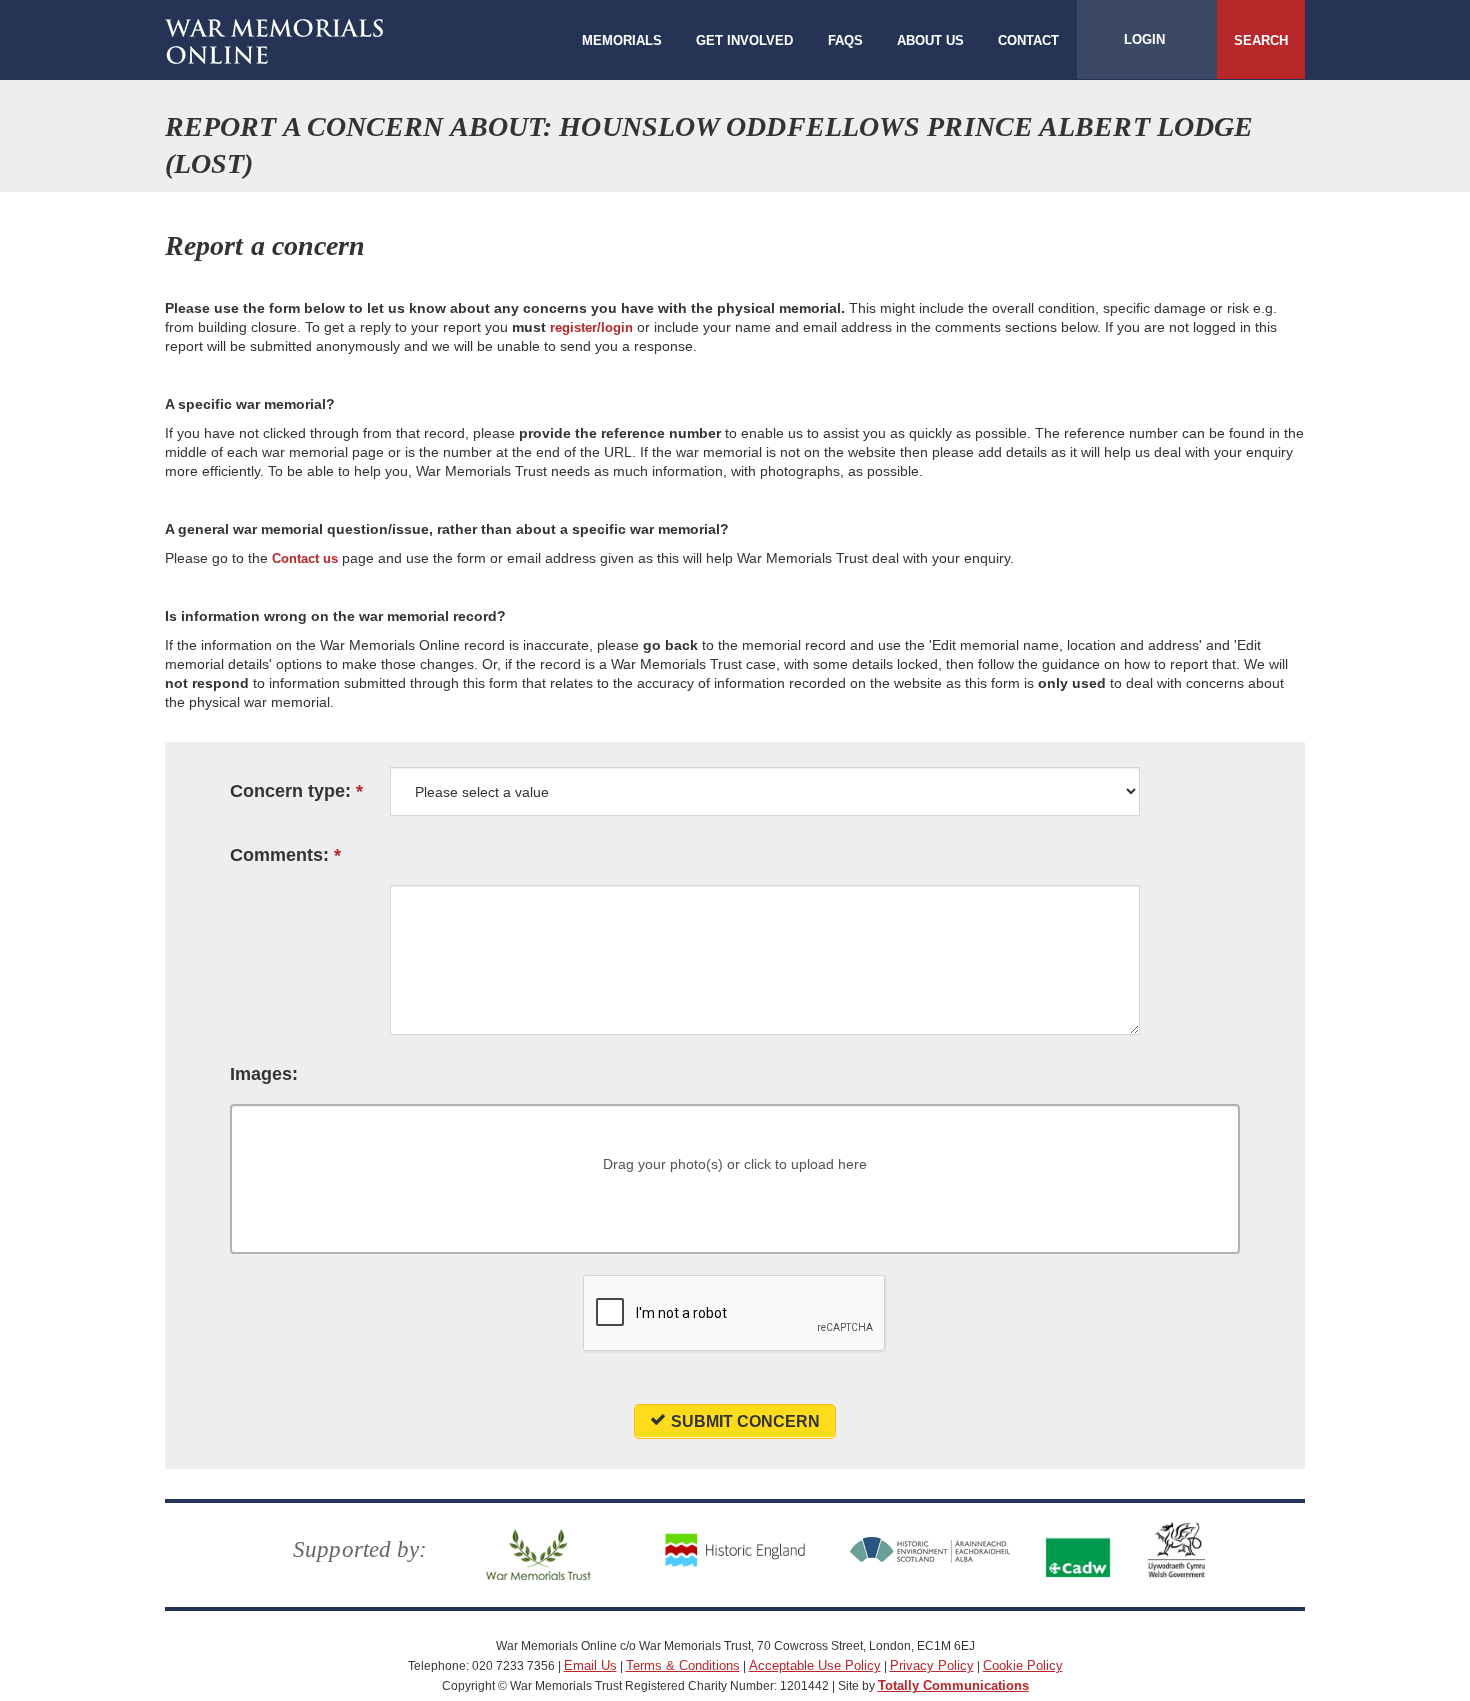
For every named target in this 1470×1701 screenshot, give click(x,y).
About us (930, 40)
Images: (264, 1074)
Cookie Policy (1023, 1665)
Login (1144, 39)
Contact (1028, 40)
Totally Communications (953, 1685)
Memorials (622, 40)
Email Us (590, 1665)
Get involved (744, 40)
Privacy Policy (932, 1665)
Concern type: (290, 791)
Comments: (279, 855)
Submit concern (745, 1421)
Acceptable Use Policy (815, 1665)
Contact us (305, 558)
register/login (591, 327)
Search (1261, 40)
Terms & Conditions (683, 1665)
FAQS (845, 40)
